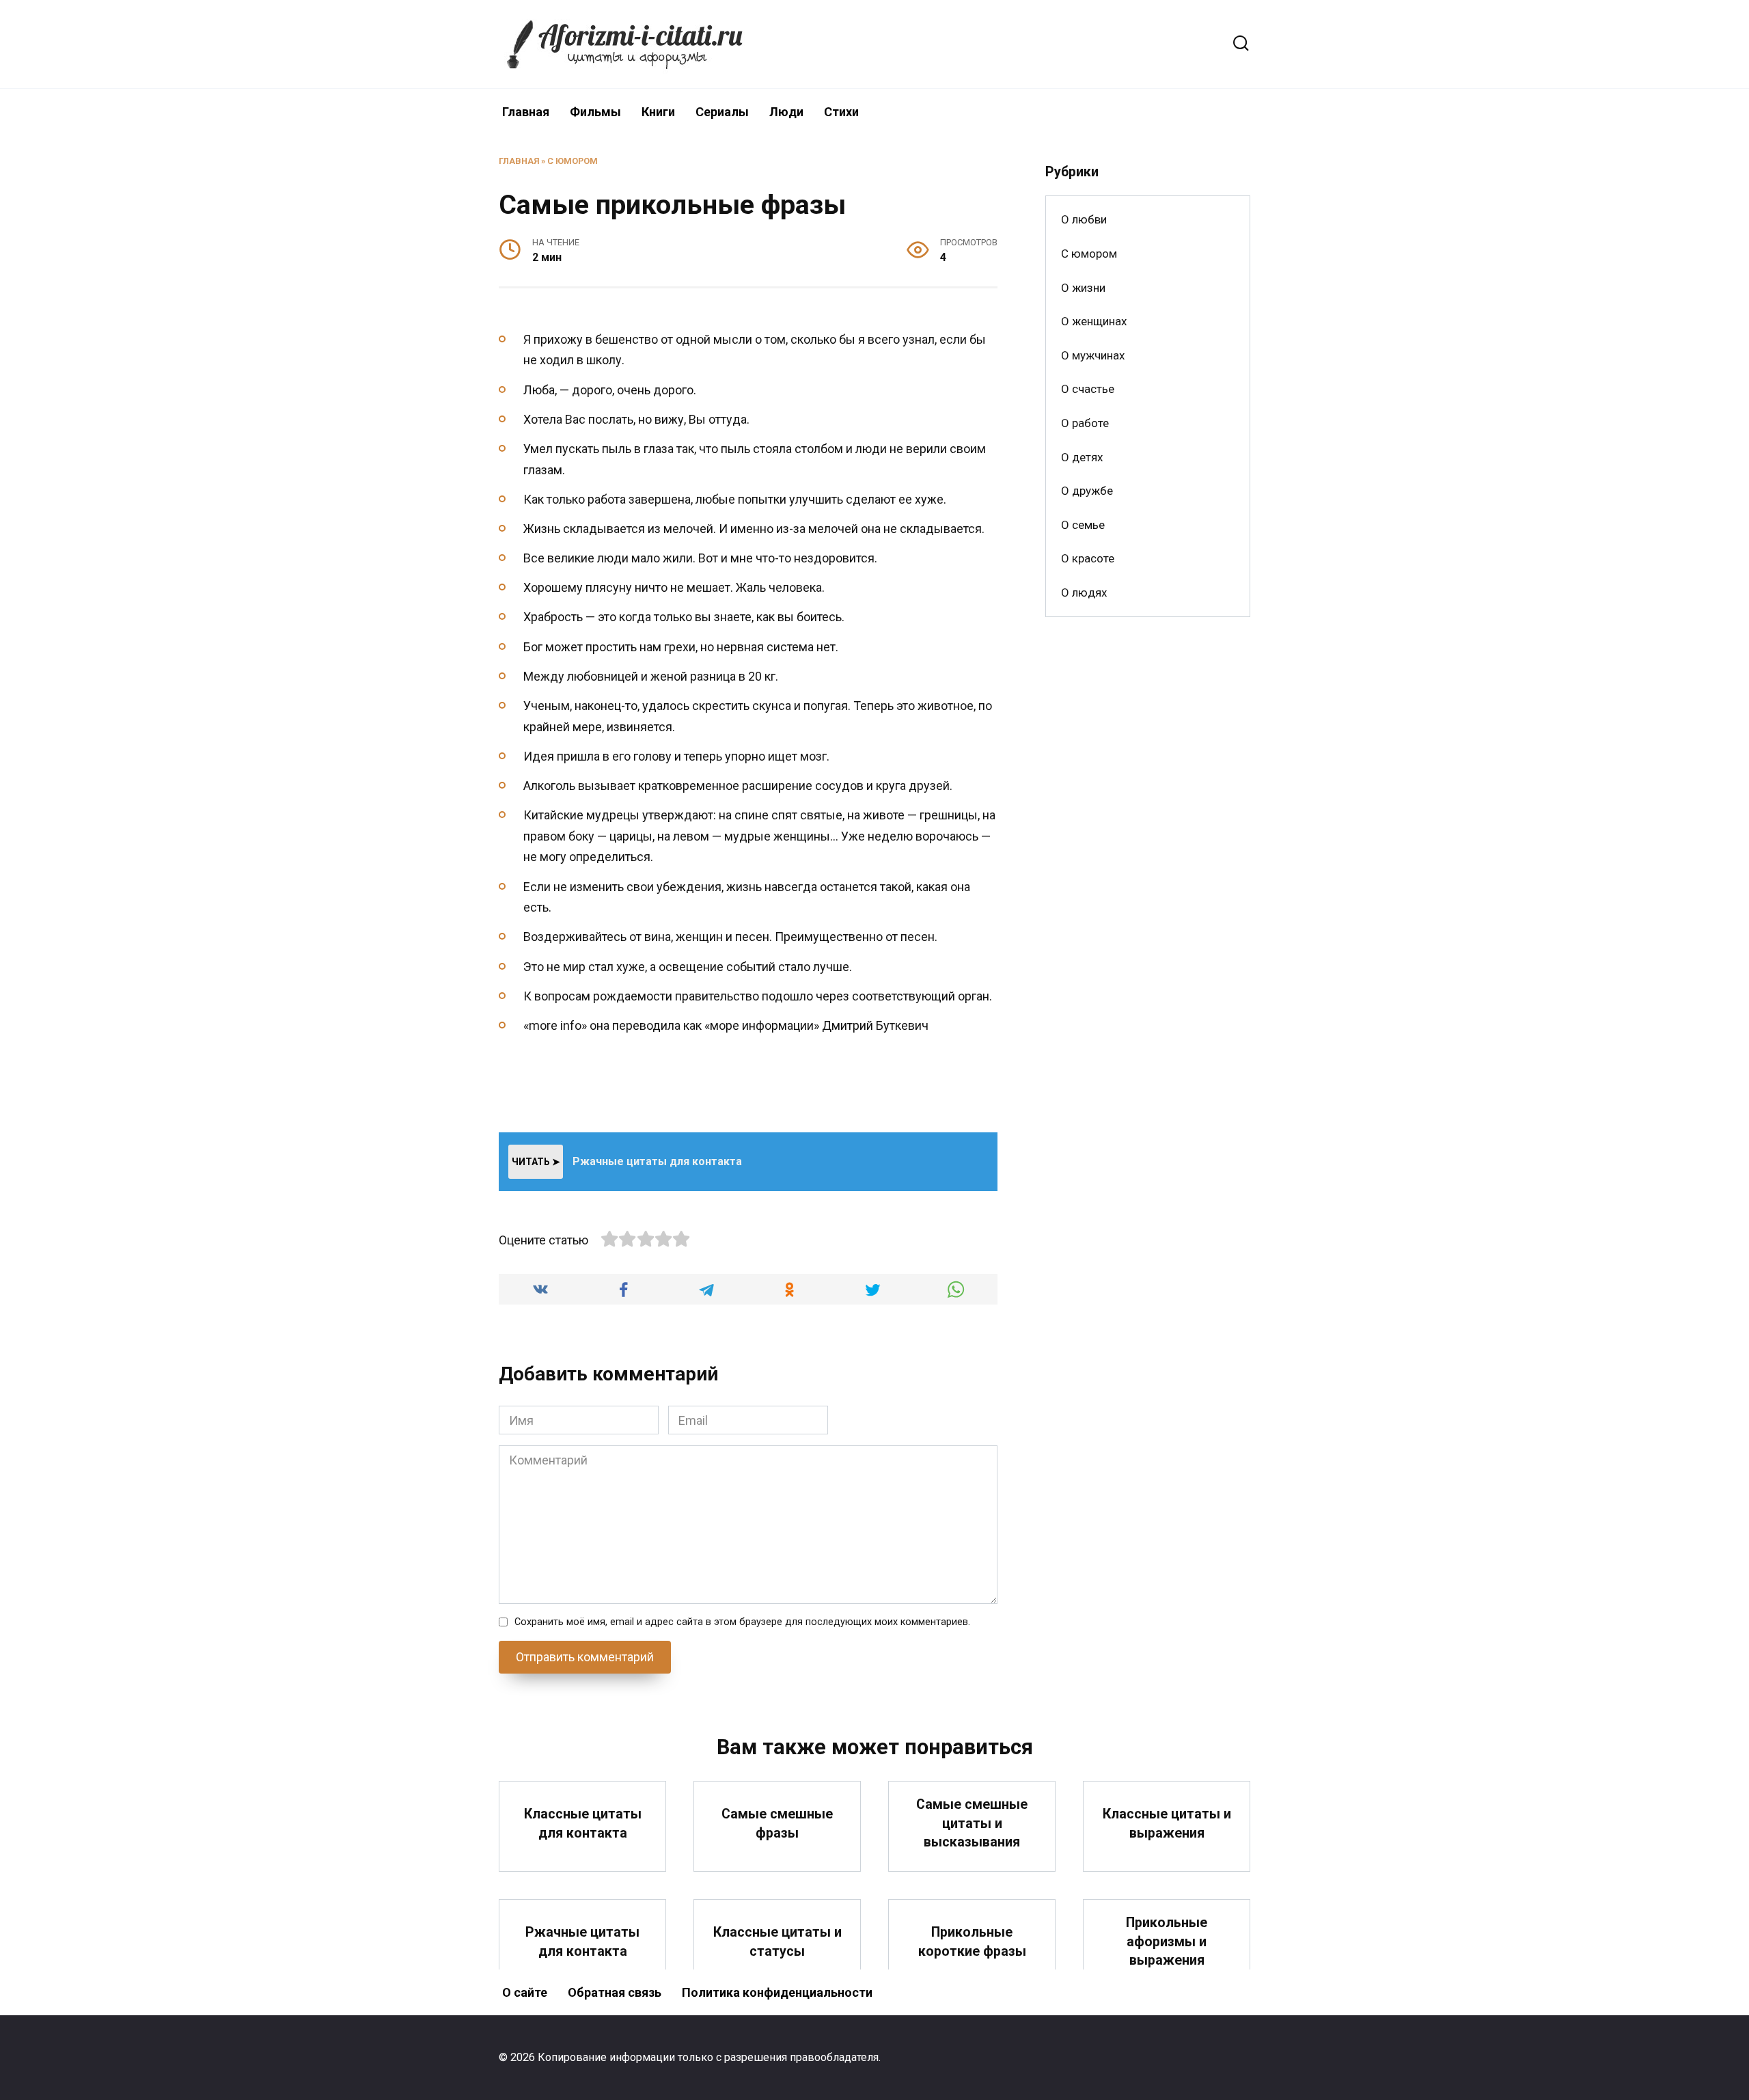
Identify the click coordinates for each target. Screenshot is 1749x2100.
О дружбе (1087, 491)
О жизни (1083, 288)
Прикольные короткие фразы (972, 1942)
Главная (526, 112)
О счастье (1088, 389)
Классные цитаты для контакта (583, 1824)
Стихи (841, 112)
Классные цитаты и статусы (777, 1942)
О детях (1082, 457)
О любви (1084, 219)
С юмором (573, 161)
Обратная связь (615, 1992)
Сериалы (722, 112)
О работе (1085, 423)
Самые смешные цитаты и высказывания (972, 1823)
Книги (658, 112)
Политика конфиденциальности (777, 1992)
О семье (1083, 525)
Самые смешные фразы (777, 1824)
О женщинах (1094, 321)
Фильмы (595, 112)
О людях (1084, 592)
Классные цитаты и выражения (1167, 1824)
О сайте (525, 1992)
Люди (786, 112)
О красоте (1088, 558)
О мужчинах (1093, 355)
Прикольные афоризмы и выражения (1167, 1941)
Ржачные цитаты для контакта (582, 1942)
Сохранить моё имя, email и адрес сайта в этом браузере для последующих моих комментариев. (742, 1622)
